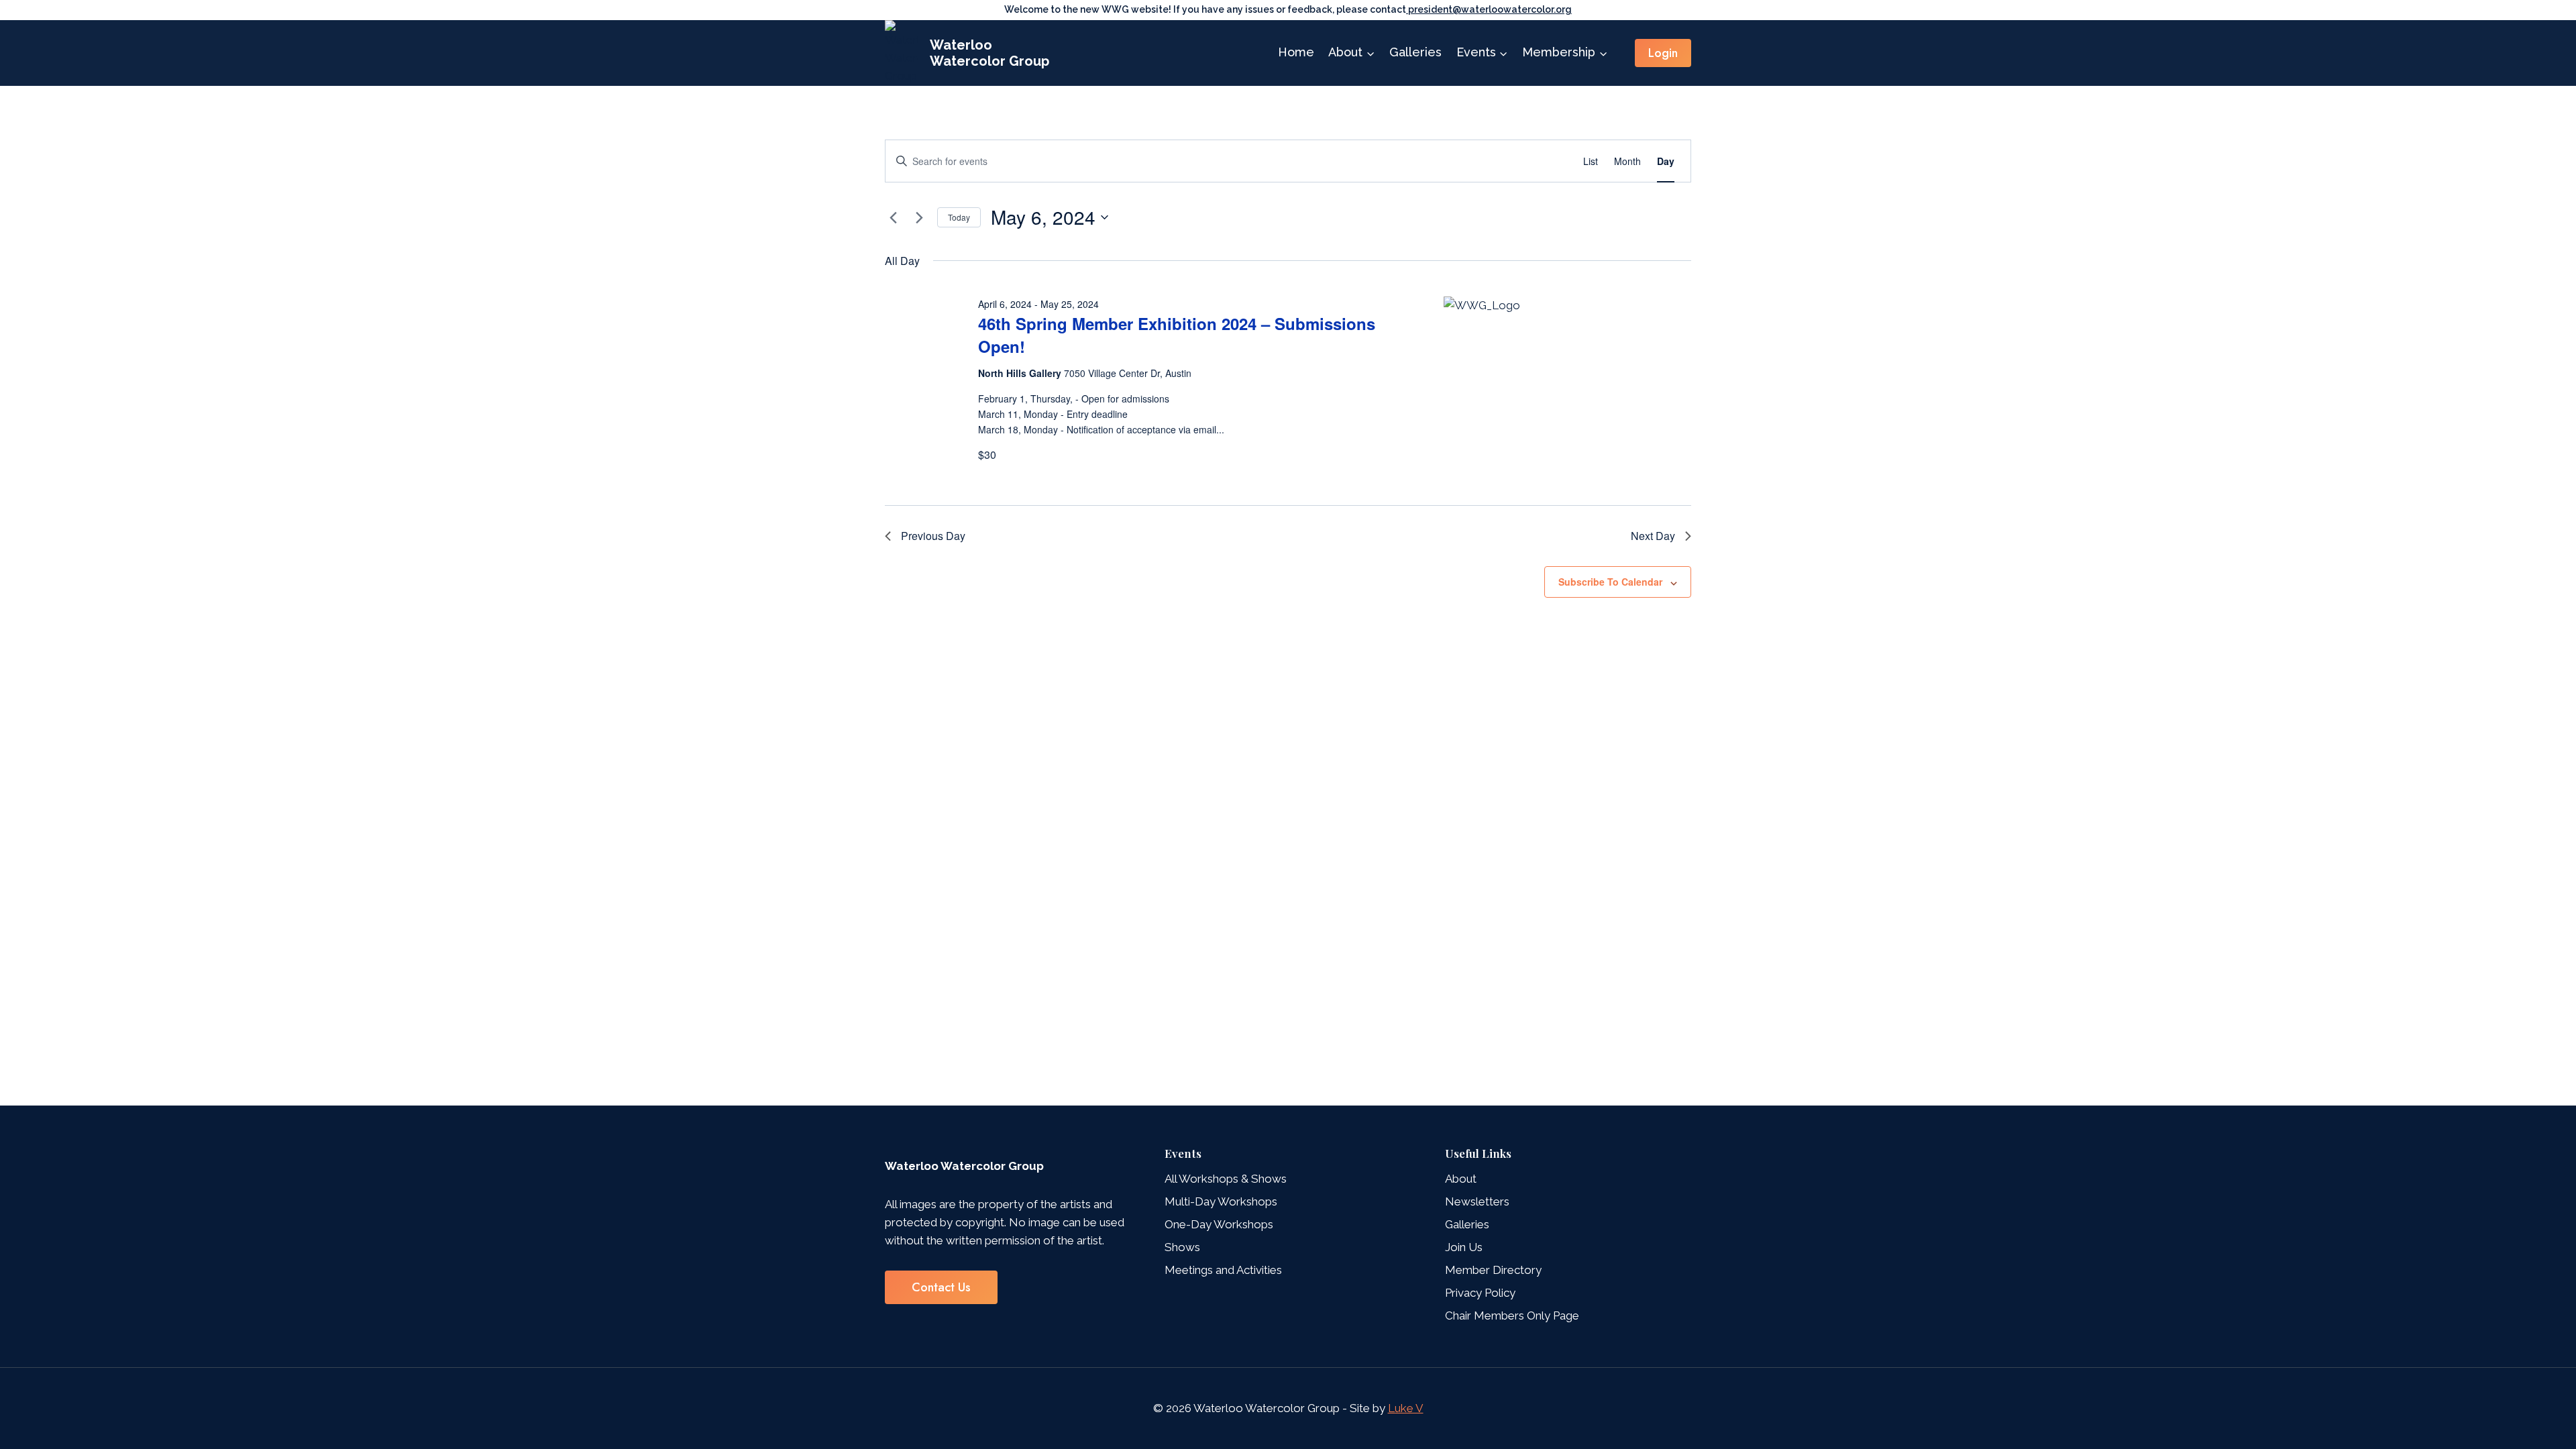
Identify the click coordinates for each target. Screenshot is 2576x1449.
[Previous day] (893, 217)
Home (1296, 52)
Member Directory (1493, 1270)
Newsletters (1477, 1201)
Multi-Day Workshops (1221, 1201)
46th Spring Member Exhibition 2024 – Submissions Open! (1177, 335)
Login (1663, 53)
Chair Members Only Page (1512, 1316)
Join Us (1464, 1247)
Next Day (1653, 536)
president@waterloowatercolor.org (1489, 9)
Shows (1182, 1247)
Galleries (1415, 52)
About (1461, 1179)
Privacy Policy (1480, 1293)
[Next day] (919, 217)
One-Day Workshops (1219, 1224)
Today (959, 217)
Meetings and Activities (1223, 1270)
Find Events (1526, 161)
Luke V (1406, 1408)
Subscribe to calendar (1610, 582)
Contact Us (941, 1287)
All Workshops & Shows (1226, 1179)
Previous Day (933, 536)
